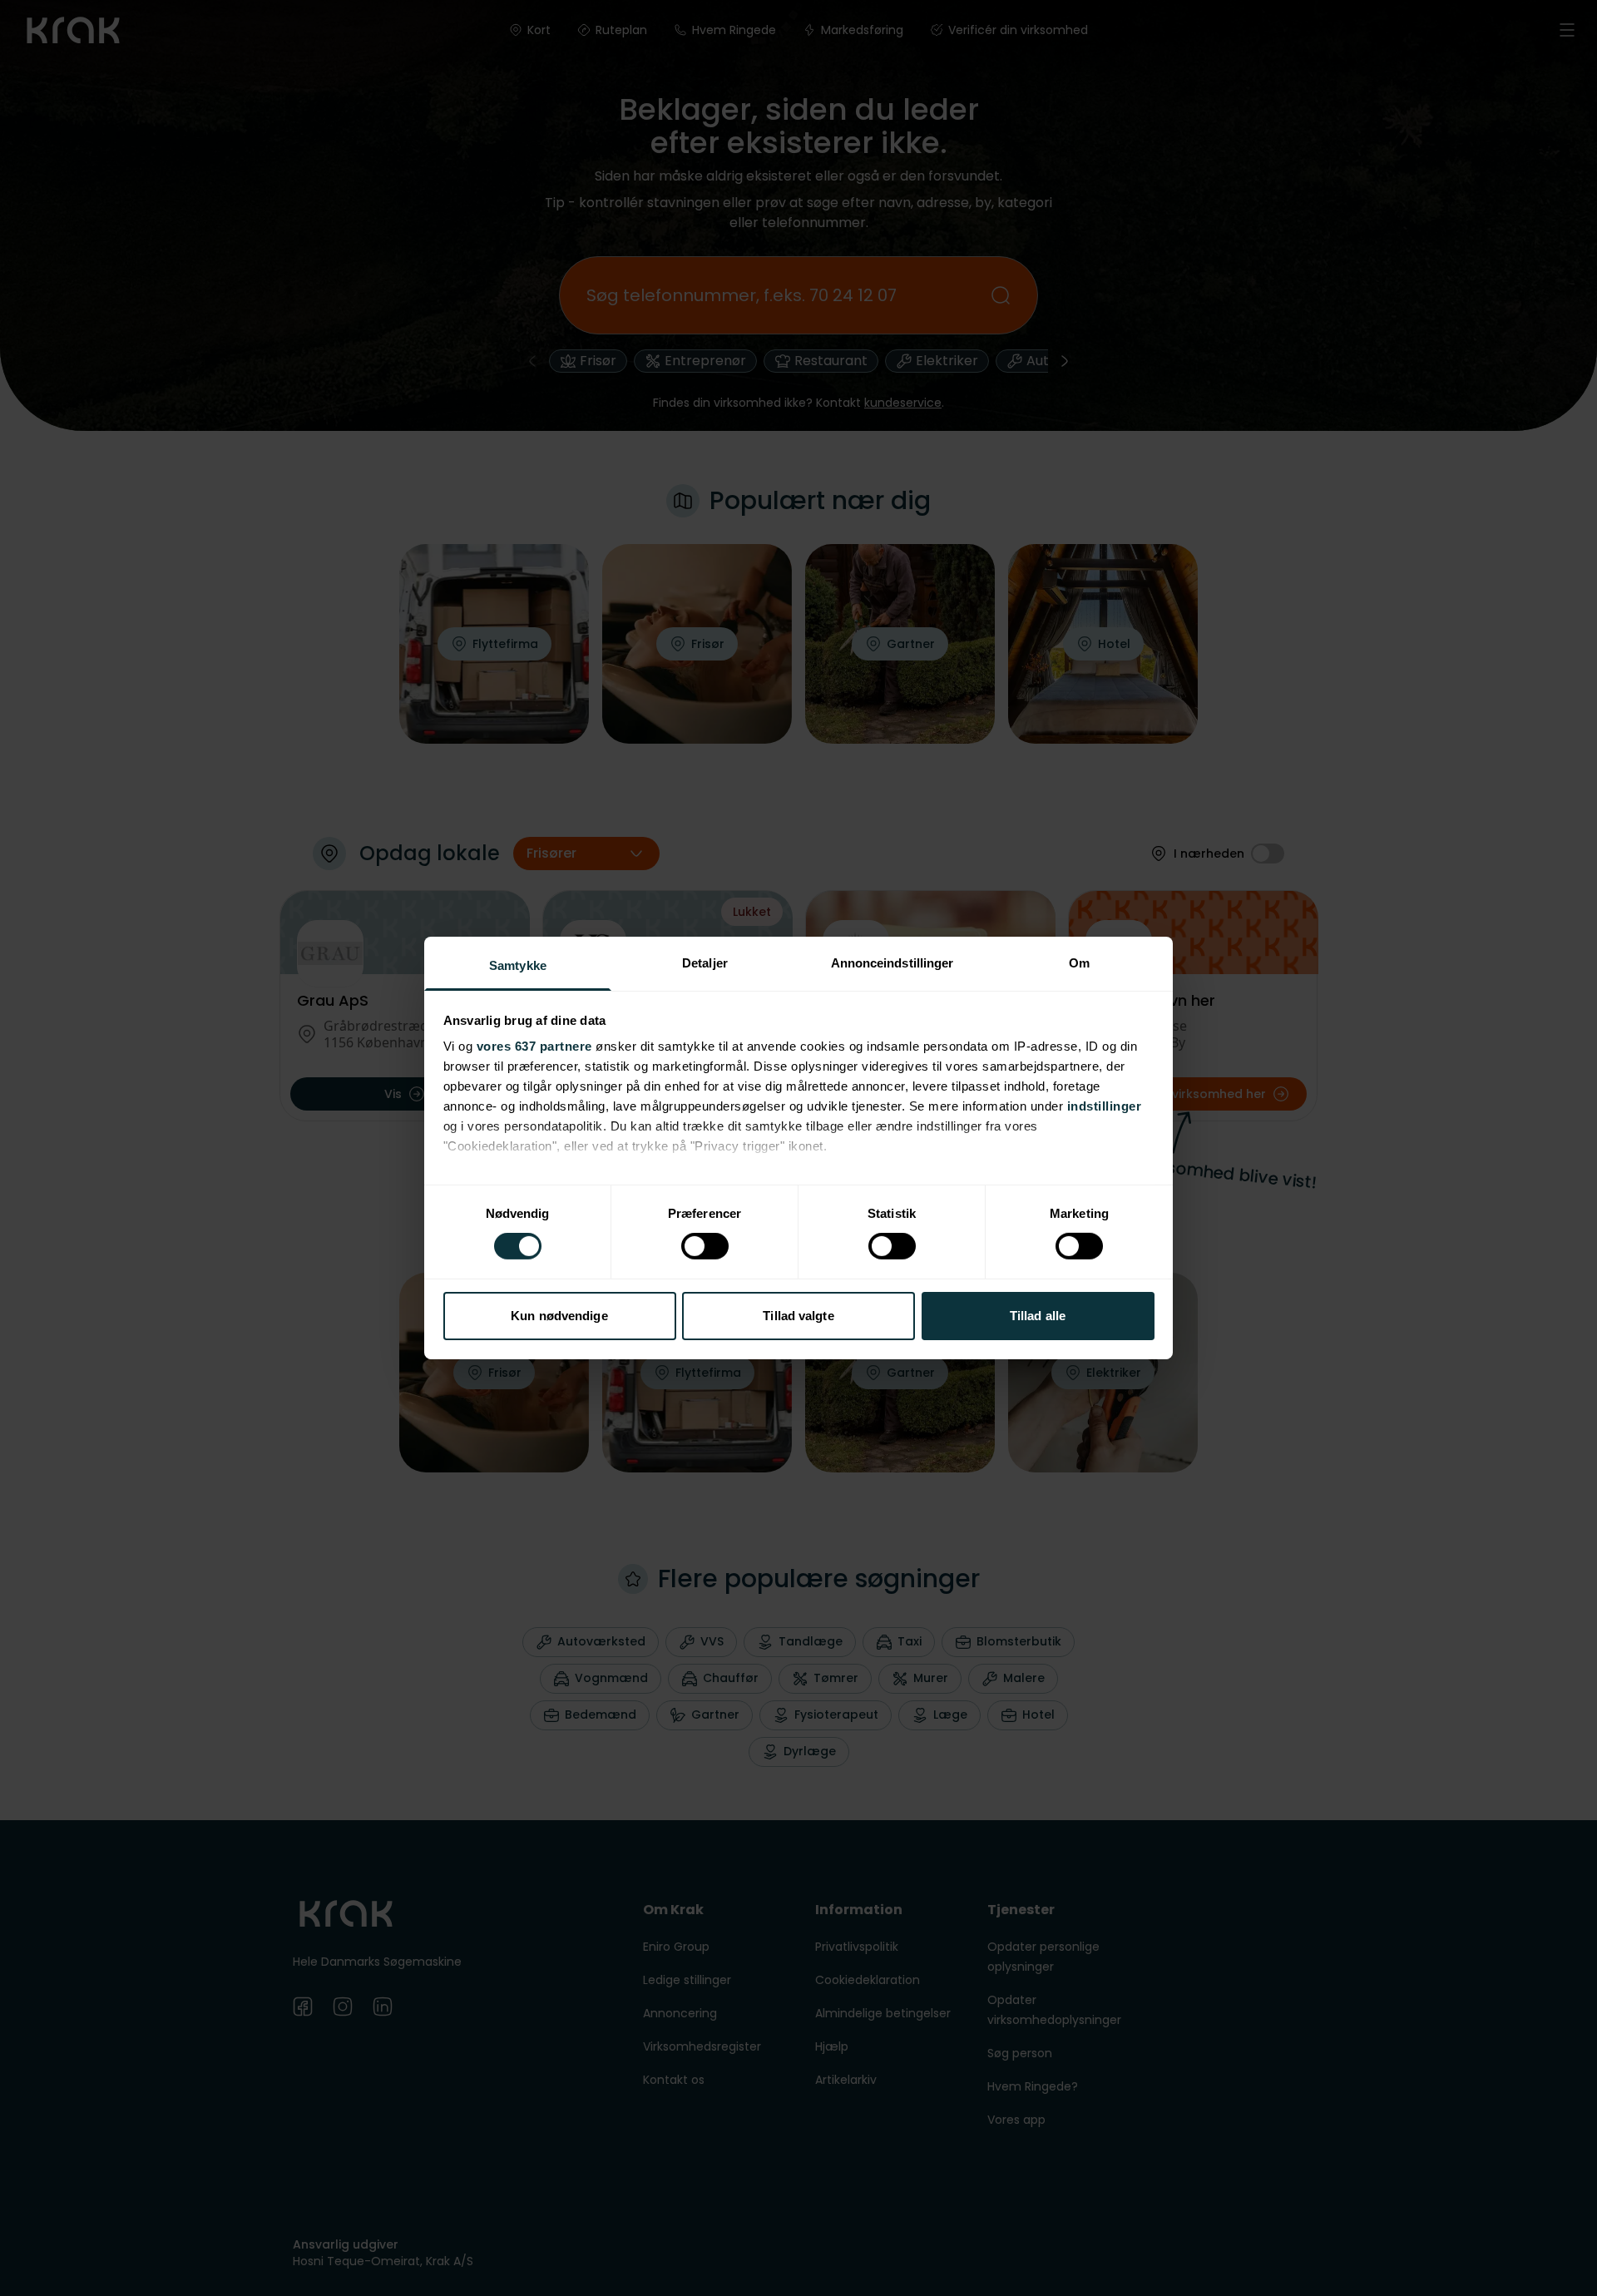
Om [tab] (1079, 963)
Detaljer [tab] (705, 963)
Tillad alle (1038, 1316)
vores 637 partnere (534, 1046)
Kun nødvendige (559, 1316)
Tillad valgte (798, 1316)
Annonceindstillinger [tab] (892, 963)
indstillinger (1105, 1106)
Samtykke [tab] (518, 965)
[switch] (705, 1246)
